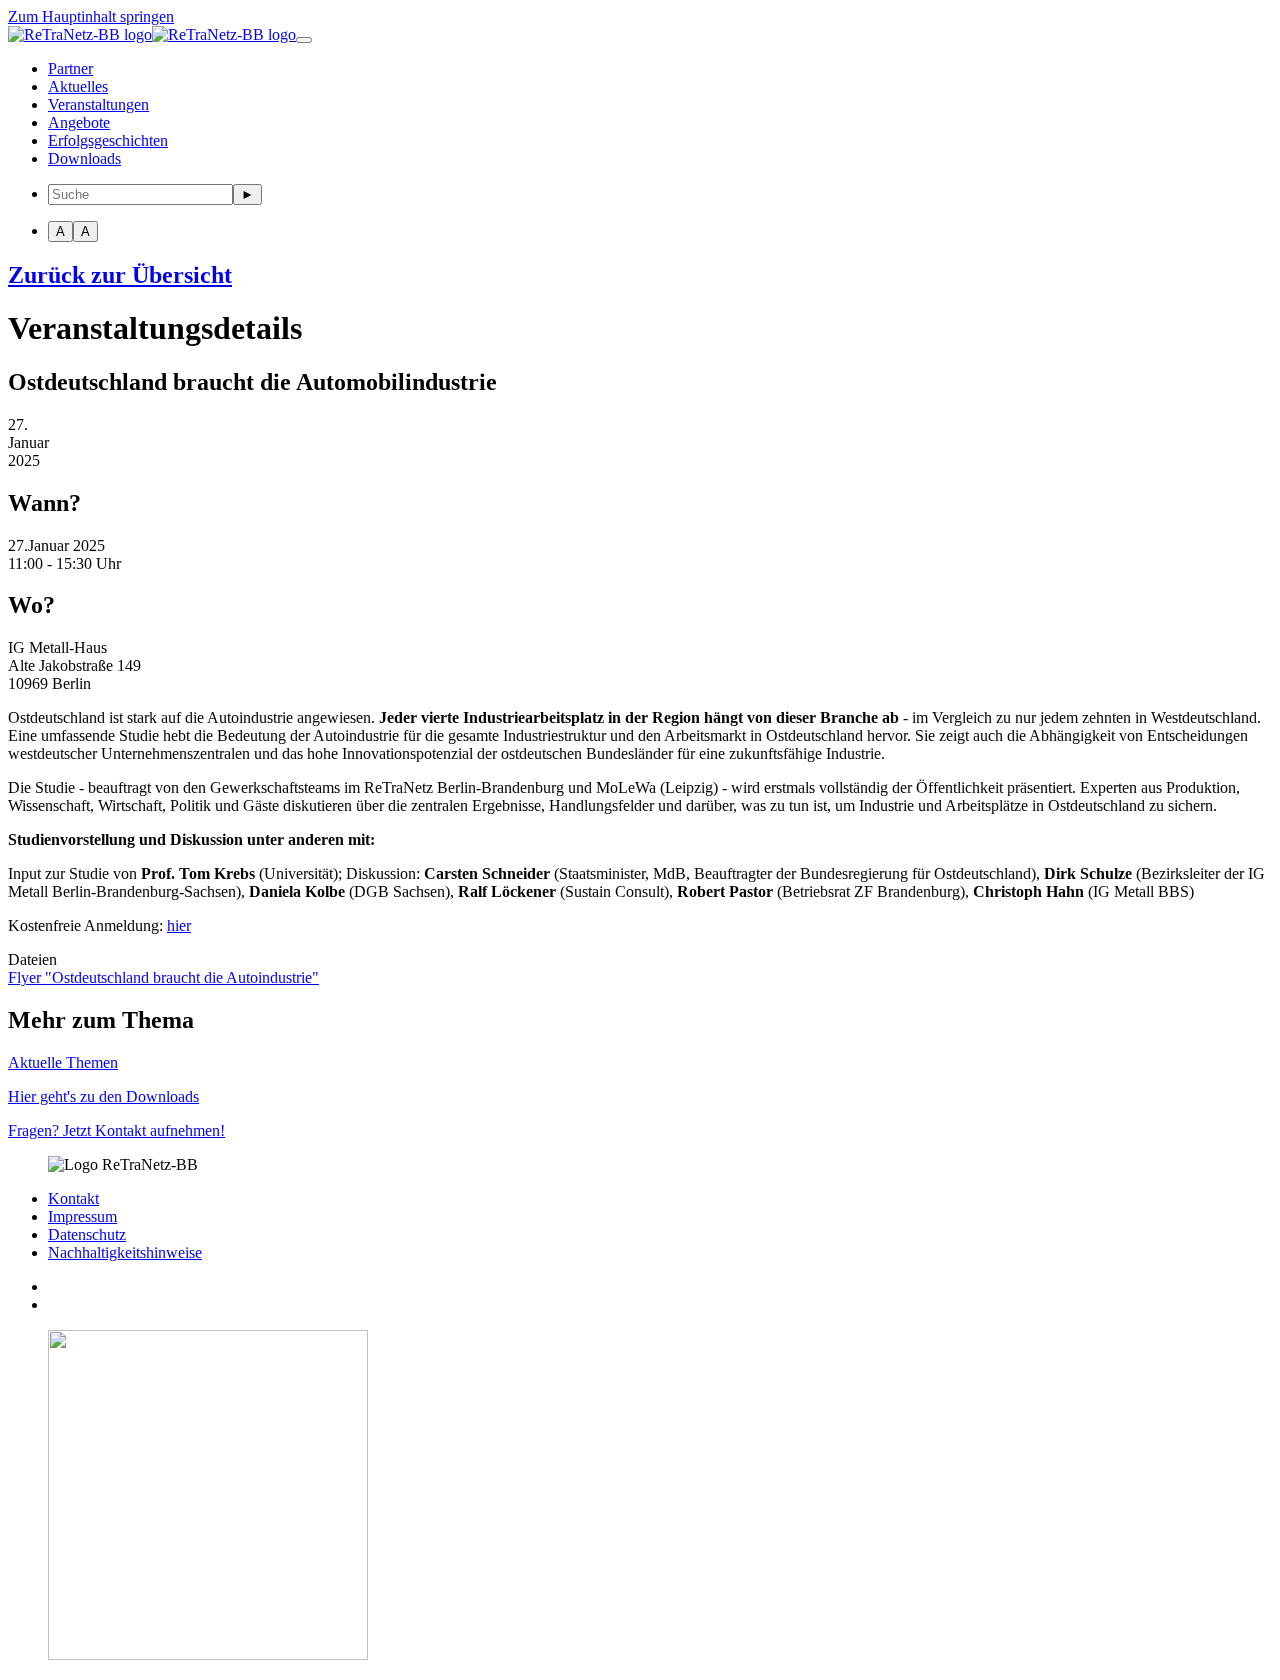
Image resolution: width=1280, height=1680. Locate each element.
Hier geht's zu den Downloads (103, 1096)
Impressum (82, 1216)
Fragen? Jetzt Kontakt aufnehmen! (116, 1130)
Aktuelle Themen (63, 1062)
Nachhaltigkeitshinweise (125, 1252)
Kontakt (73, 1198)
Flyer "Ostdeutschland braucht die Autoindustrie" (163, 977)
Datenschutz (87, 1234)
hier (179, 925)
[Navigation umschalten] (304, 40)
